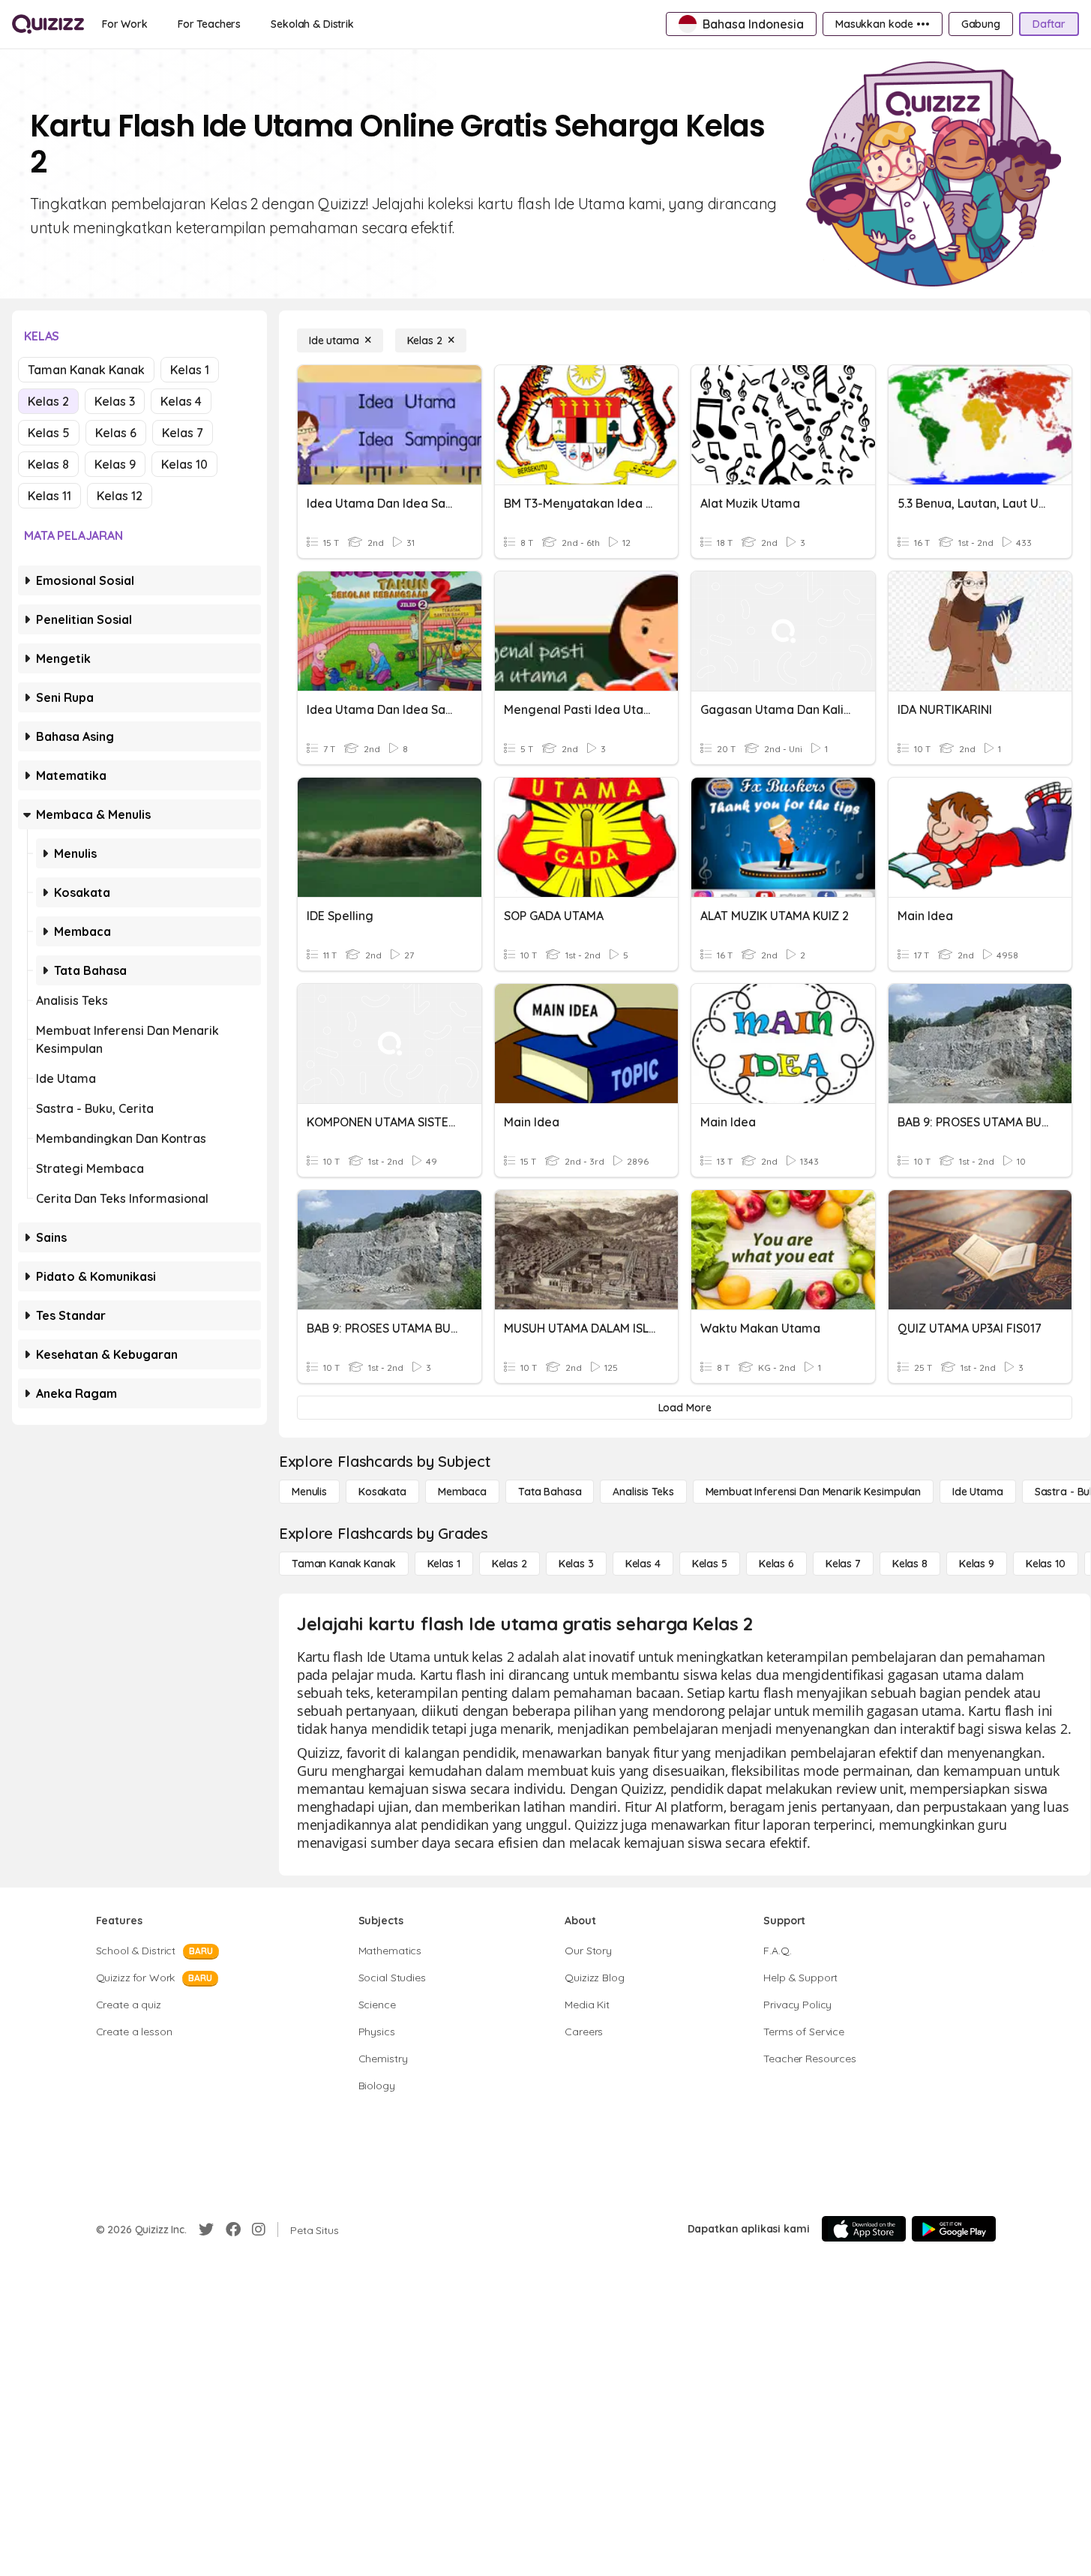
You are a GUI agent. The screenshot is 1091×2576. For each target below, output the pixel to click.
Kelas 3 (115, 401)
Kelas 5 (49, 433)
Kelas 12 (120, 496)
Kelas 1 (190, 370)
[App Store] (864, 2229)
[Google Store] (954, 2229)
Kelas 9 (115, 464)
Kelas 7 (183, 433)
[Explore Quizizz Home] (48, 24)
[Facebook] (233, 2230)
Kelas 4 (181, 401)
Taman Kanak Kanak (86, 370)
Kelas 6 (116, 433)
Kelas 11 (49, 496)
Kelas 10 (184, 464)
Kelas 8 (48, 464)
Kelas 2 (48, 401)
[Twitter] (206, 2230)
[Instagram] (259, 2230)
